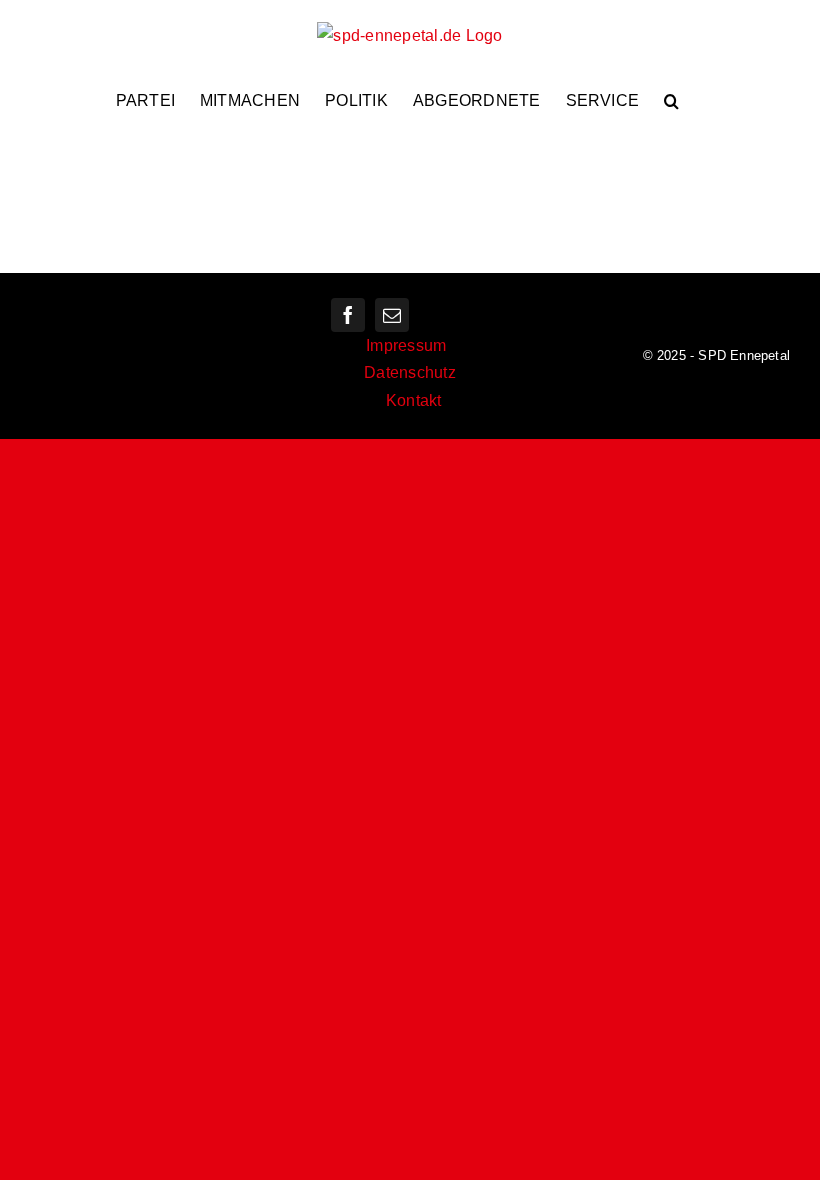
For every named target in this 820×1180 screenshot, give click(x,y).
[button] (671, 101)
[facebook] (348, 315)
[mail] (392, 315)
